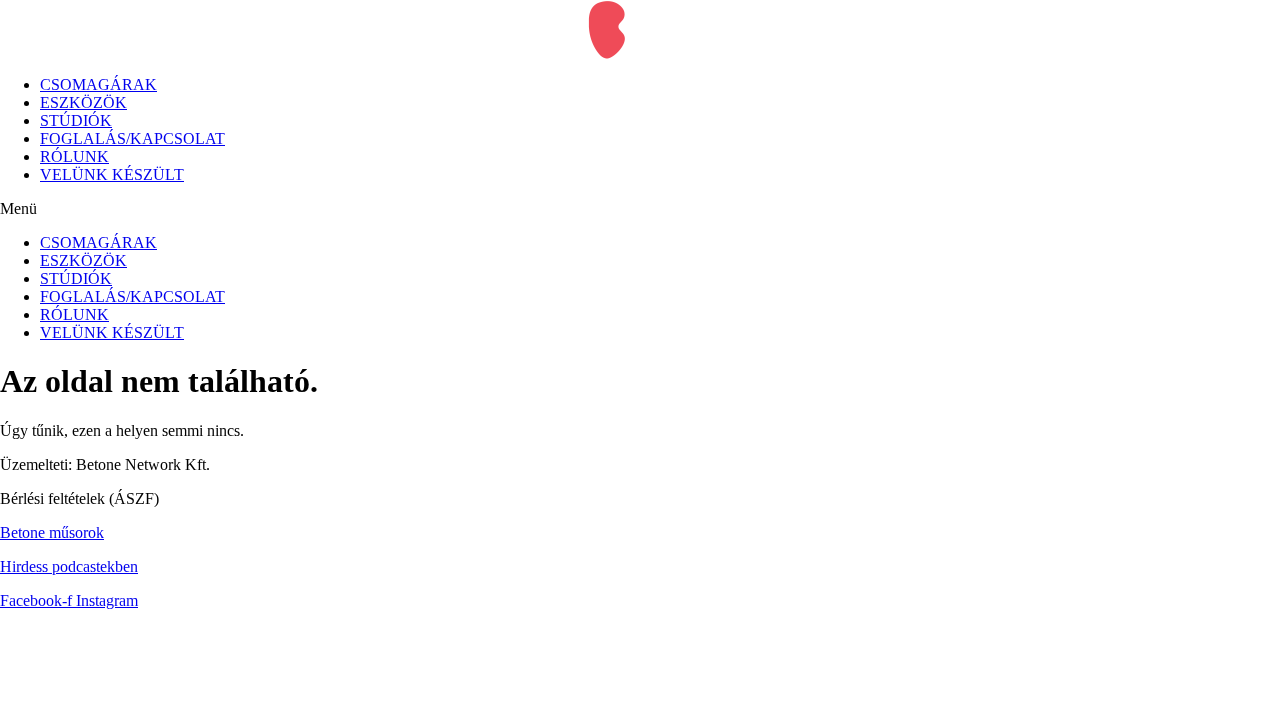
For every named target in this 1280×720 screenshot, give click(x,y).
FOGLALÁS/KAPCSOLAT (132, 138)
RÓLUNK (74, 156)
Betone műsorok (52, 532)
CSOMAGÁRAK (98, 84)
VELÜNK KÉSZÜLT (112, 174)
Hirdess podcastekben (69, 566)
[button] (640, 209)
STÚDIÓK (76, 120)
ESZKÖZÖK (83, 102)
